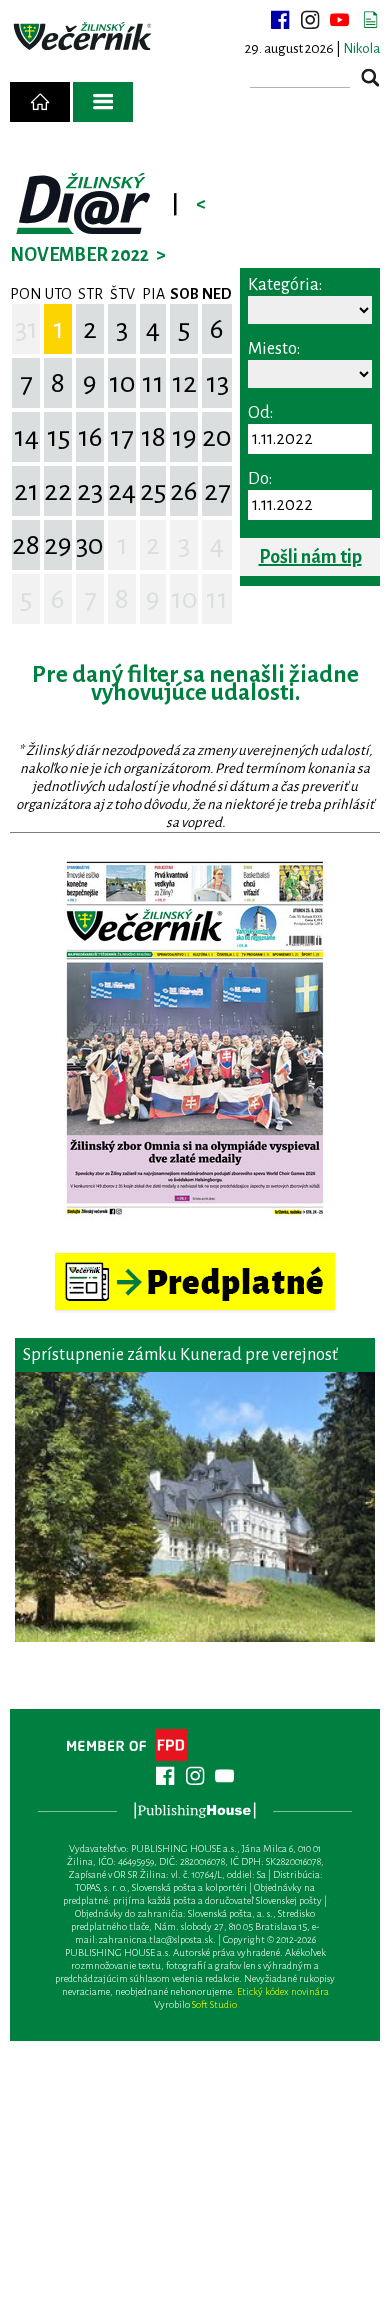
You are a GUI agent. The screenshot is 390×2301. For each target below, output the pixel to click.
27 (217, 491)
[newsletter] (370, 20)
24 (122, 491)
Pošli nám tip (310, 557)
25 (153, 491)
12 (184, 383)
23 (90, 491)
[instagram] (310, 20)
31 (26, 329)
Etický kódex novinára (283, 1991)
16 (90, 437)
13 (217, 383)
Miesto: (274, 349)
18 (153, 437)
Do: (260, 479)
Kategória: (285, 285)
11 (153, 383)
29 (58, 545)
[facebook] (280, 20)
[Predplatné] (195, 1261)
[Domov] (40, 102)
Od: (260, 413)
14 (26, 437)
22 (58, 491)
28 (26, 545)
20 (217, 437)
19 (184, 437)
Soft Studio (214, 2004)
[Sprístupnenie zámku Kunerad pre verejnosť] (195, 1507)
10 (122, 383)
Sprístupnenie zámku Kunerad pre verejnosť (180, 1355)
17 (122, 437)
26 (184, 491)
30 (90, 545)
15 (58, 437)
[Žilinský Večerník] (84, 37)
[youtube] (340, 20)
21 (26, 491)
